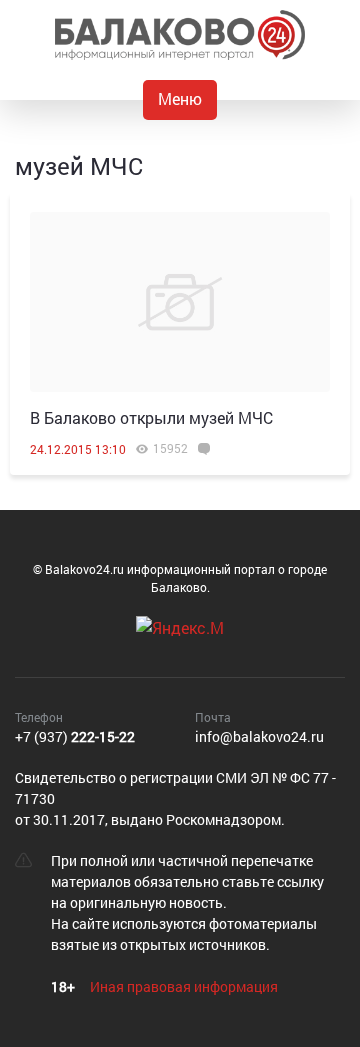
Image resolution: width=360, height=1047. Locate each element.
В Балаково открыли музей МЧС (151, 417)
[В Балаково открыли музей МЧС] (180, 302)
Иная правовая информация (184, 986)
